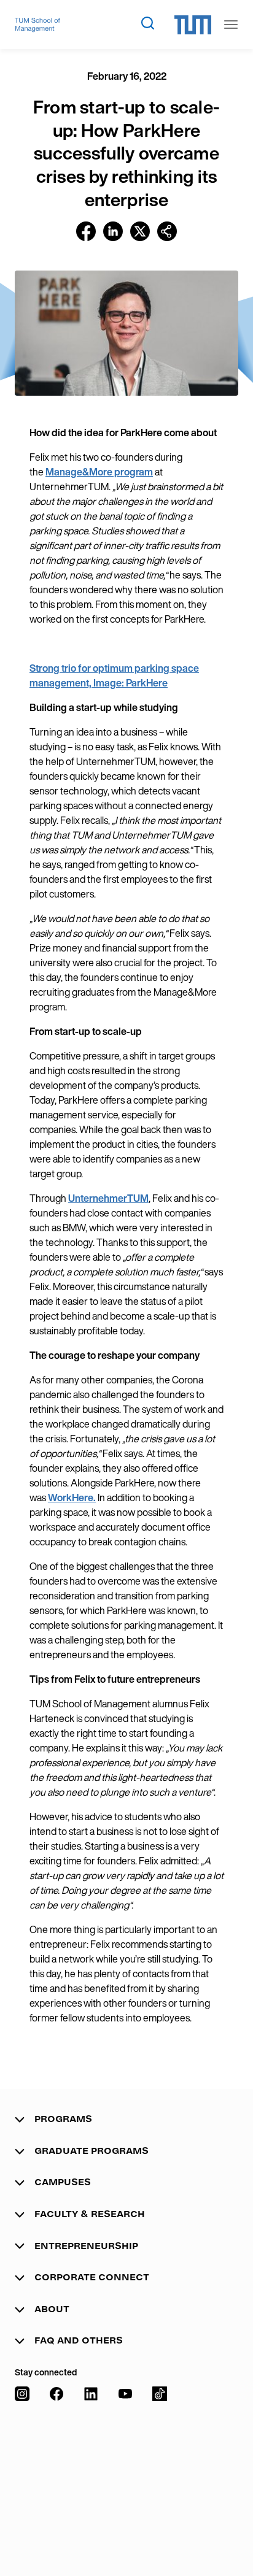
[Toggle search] (147, 23)
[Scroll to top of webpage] (226, 2539)
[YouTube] (125, 2469)
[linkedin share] (113, 231)
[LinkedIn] (91, 2469)
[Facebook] (56, 2469)
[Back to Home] (37, 25)
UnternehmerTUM (108, 1198)
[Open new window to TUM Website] (193, 25)
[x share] (140, 231)
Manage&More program (99, 472)
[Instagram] (22, 2469)
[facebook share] (86, 231)
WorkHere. (72, 1498)
